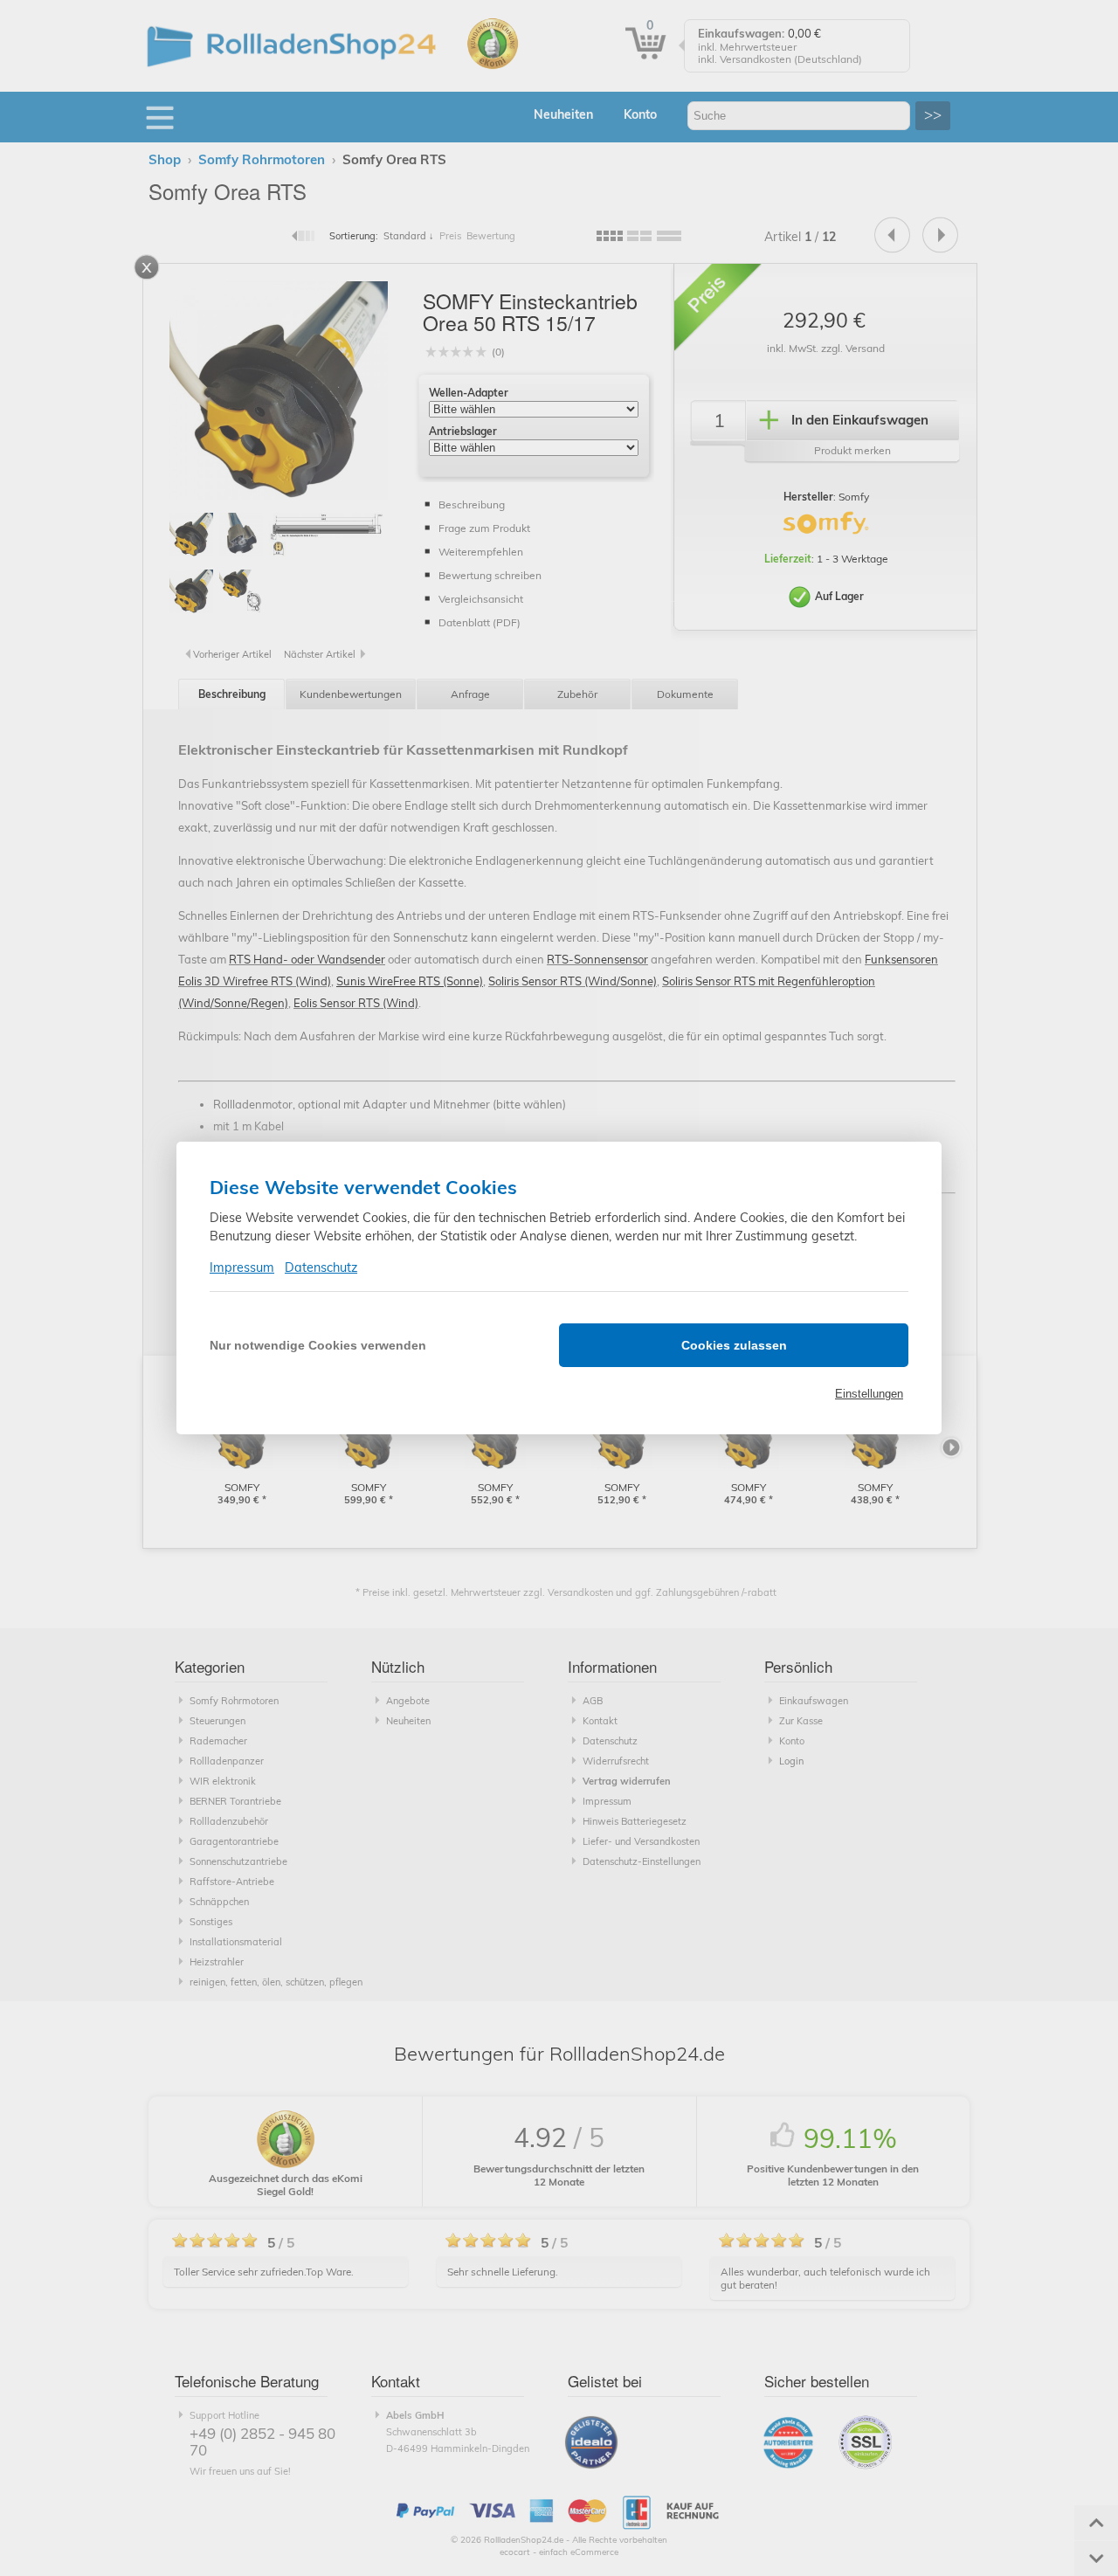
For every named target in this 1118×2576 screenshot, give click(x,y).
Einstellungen (869, 1394)
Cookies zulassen (734, 1345)
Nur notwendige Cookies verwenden (318, 1345)
